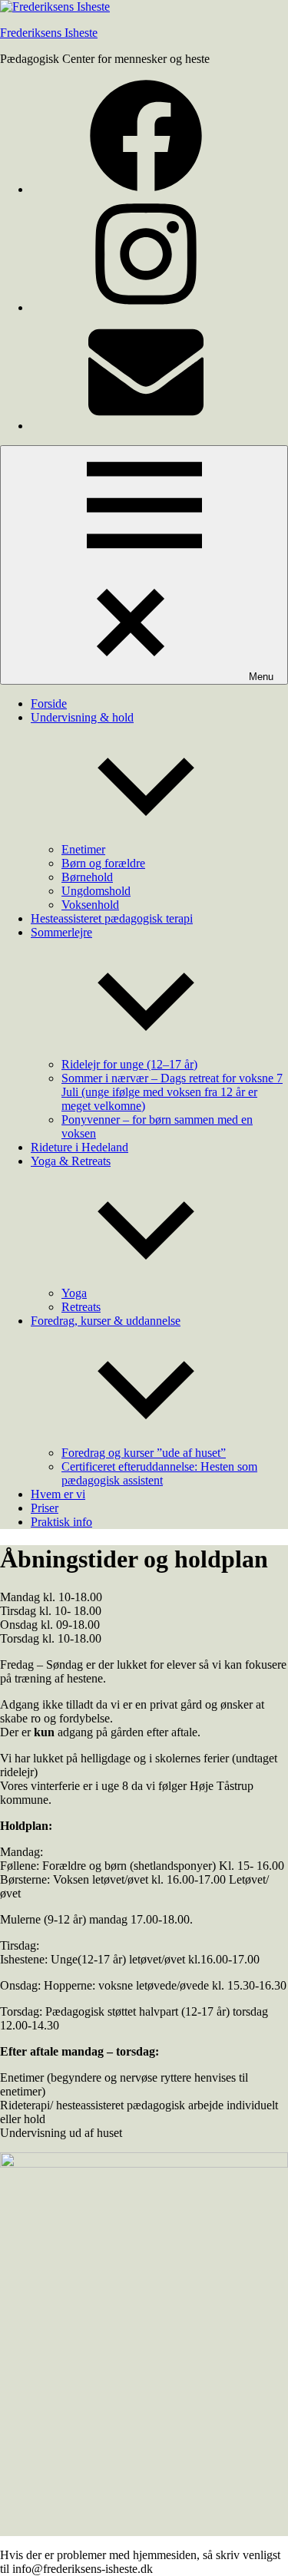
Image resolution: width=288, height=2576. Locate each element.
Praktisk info (61, 1522)
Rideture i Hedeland (79, 1147)
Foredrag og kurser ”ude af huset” (144, 1453)
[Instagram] (146, 307)
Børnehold (87, 877)
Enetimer (83, 849)
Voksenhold (90, 905)
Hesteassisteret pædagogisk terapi (112, 918)
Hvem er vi (58, 1494)
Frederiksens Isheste (49, 33)
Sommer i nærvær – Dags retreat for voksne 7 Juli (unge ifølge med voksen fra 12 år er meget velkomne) (172, 1092)
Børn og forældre (103, 863)
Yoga (74, 1293)
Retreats (81, 1307)
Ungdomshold (96, 891)
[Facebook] (146, 189)
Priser (45, 1508)
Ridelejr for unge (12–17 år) (129, 1064)
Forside (49, 703)
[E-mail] (146, 426)
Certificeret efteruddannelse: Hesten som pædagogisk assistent (159, 1473)
